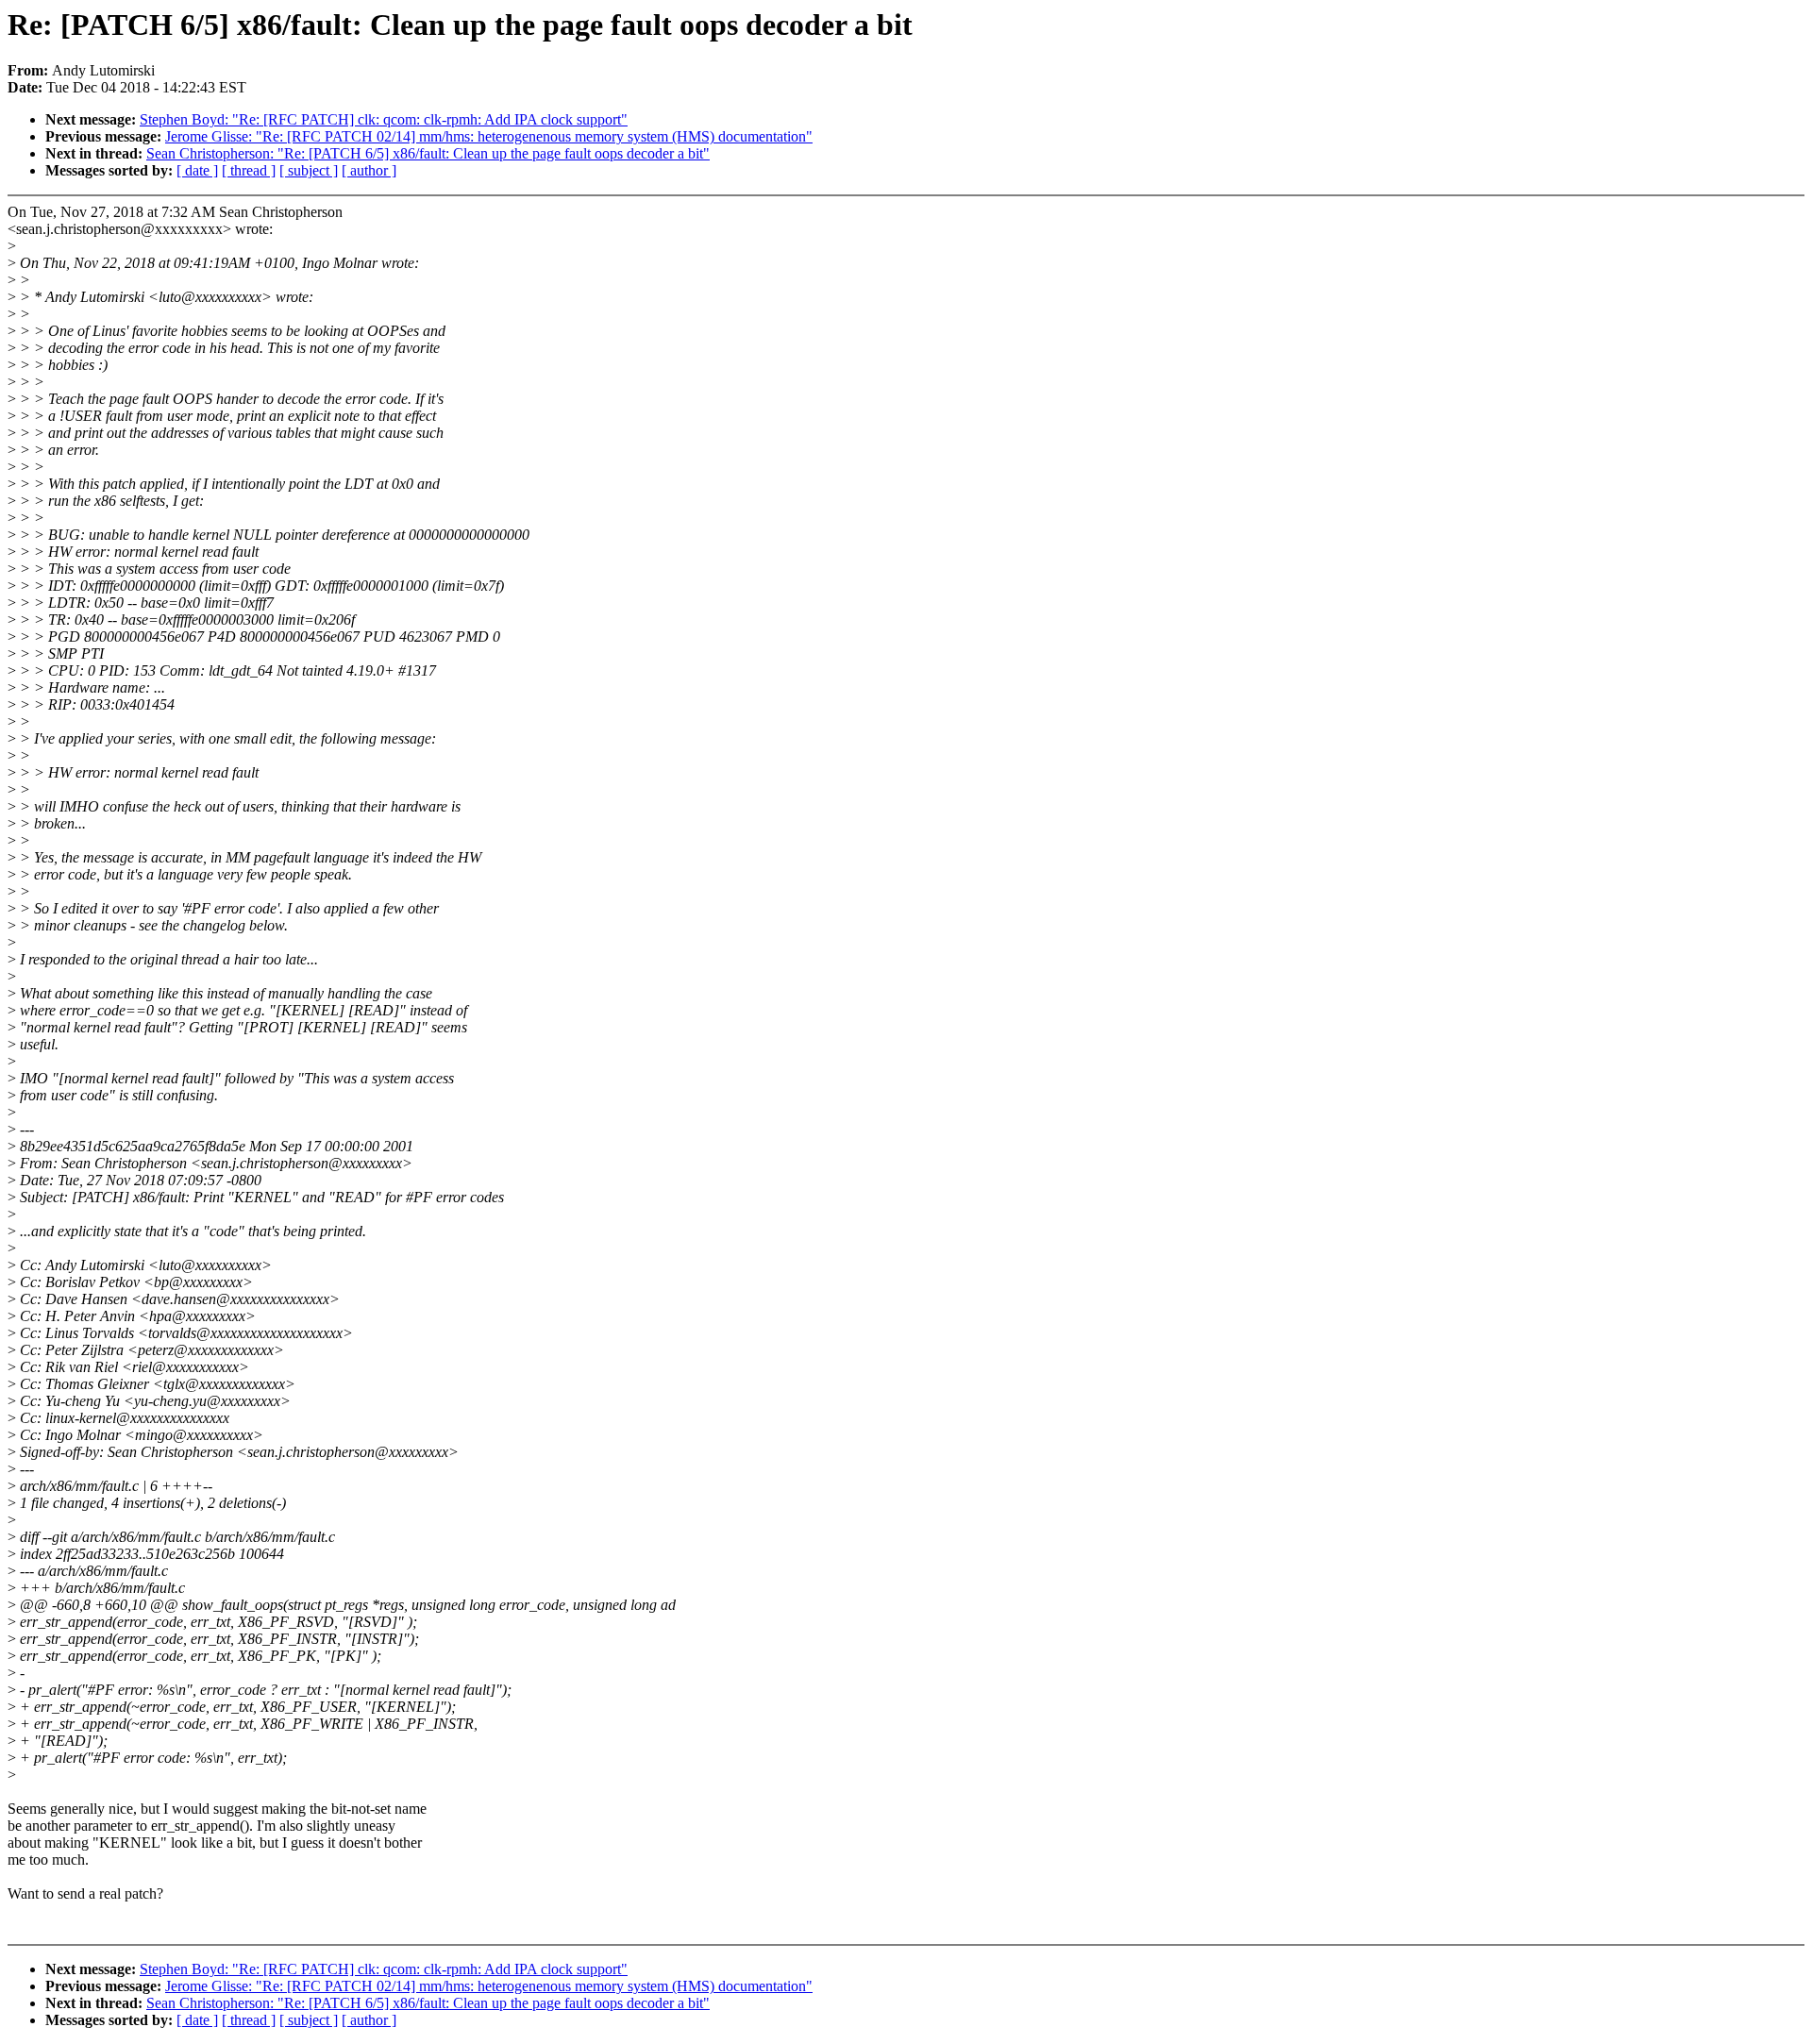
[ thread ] (249, 170)
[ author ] (369, 170)
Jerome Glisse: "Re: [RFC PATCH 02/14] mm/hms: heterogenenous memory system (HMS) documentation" (489, 136)
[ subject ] (309, 170)
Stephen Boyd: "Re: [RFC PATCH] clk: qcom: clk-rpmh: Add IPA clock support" (384, 119)
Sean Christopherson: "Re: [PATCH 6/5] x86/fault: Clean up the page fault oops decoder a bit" (428, 153)
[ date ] (197, 170)
